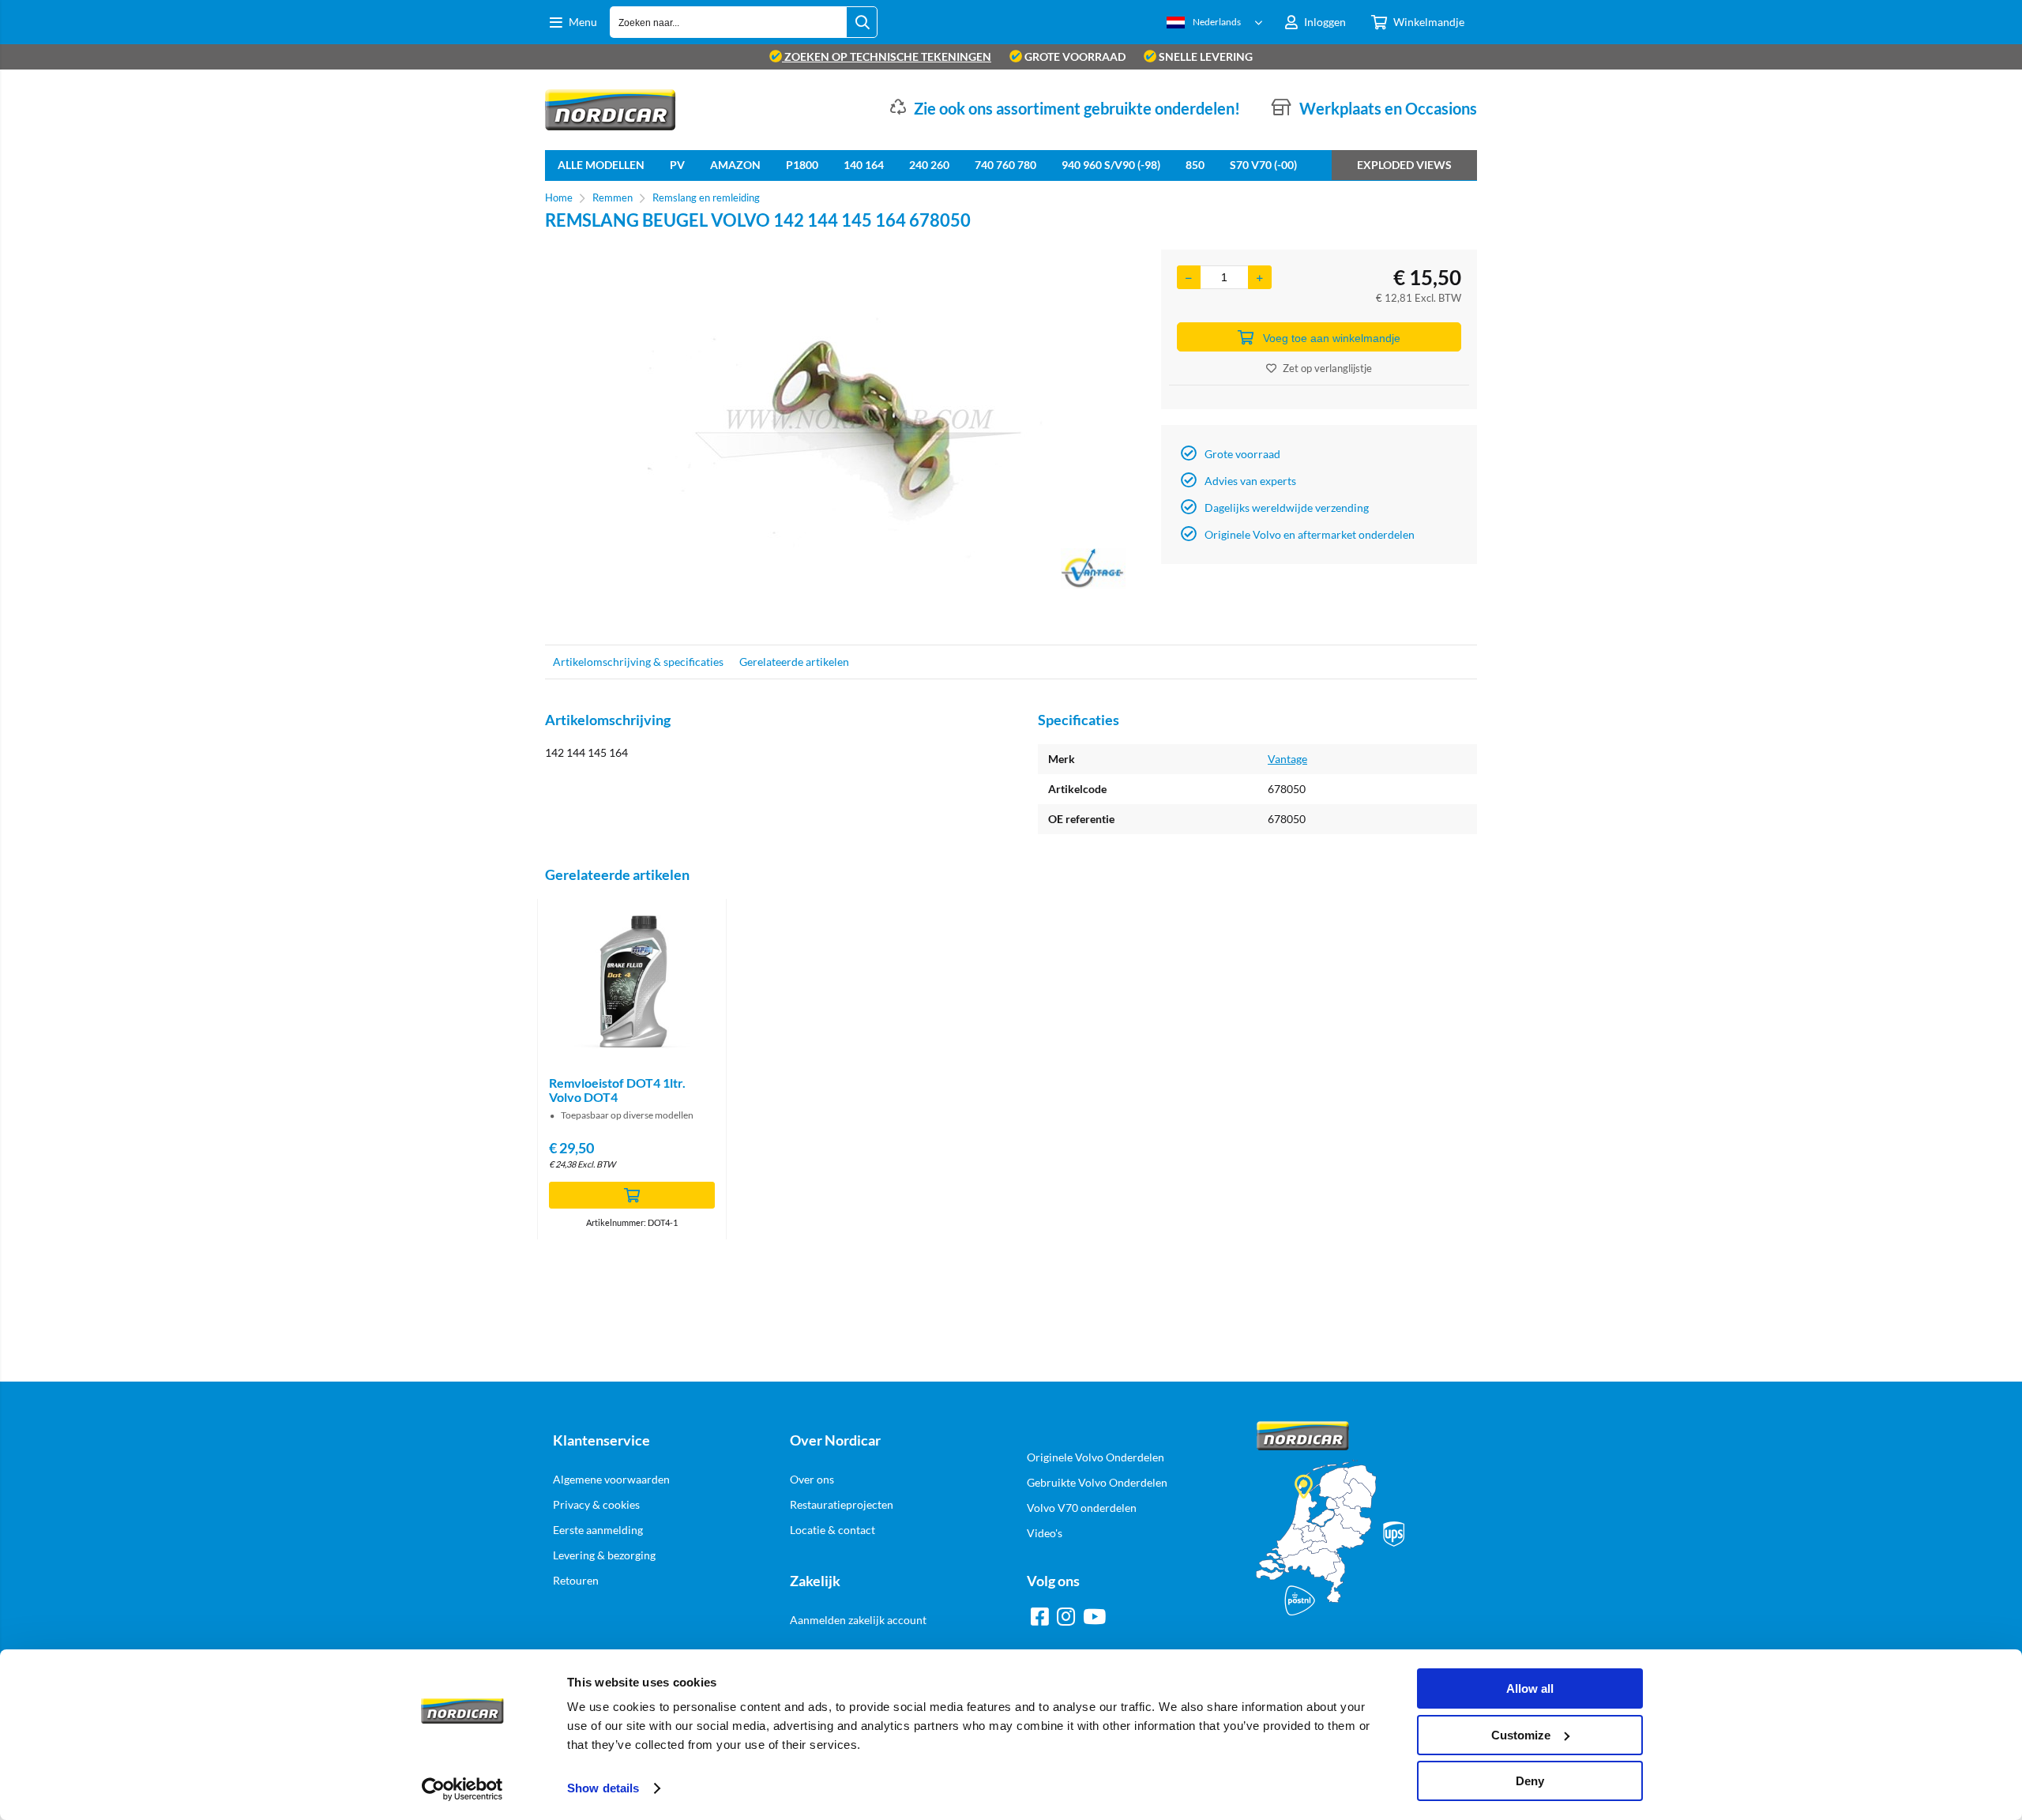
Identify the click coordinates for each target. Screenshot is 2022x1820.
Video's (1045, 1533)
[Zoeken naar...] (862, 22)
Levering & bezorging (604, 1555)
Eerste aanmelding (598, 1530)
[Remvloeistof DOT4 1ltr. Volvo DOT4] (632, 982)
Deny (1530, 1781)
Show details (603, 1788)
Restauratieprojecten (842, 1504)
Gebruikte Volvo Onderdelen (1097, 1482)
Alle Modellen (601, 165)
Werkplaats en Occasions (1388, 108)
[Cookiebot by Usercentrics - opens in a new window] (462, 1789)
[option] (845, 439)
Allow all (1530, 1688)
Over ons (812, 1479)
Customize (1521, 1735)
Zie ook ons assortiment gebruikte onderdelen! (1077, 108)
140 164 (864, 165)
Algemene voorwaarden (611, 1479)
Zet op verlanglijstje (1327, 368)
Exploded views (1404, 165)
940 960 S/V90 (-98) (1111, 165)
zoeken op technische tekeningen (887, 56)
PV (677, 165)
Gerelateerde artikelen (794, 662)
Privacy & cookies (596, 1504)
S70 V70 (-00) (1263, 165)
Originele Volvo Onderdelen (1096, 1457)
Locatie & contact (832, 1530)
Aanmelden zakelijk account (858, 1620)
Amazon (735, 165)
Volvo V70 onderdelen (1082, 1508)
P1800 (802, 165)
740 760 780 (1005, 165)
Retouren (576, 1580)
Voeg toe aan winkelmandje (1332, 338)
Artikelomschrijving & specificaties (638, 662)
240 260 (929, 165)
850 (1195, 165)
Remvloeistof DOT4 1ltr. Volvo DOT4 (617, 1090)
